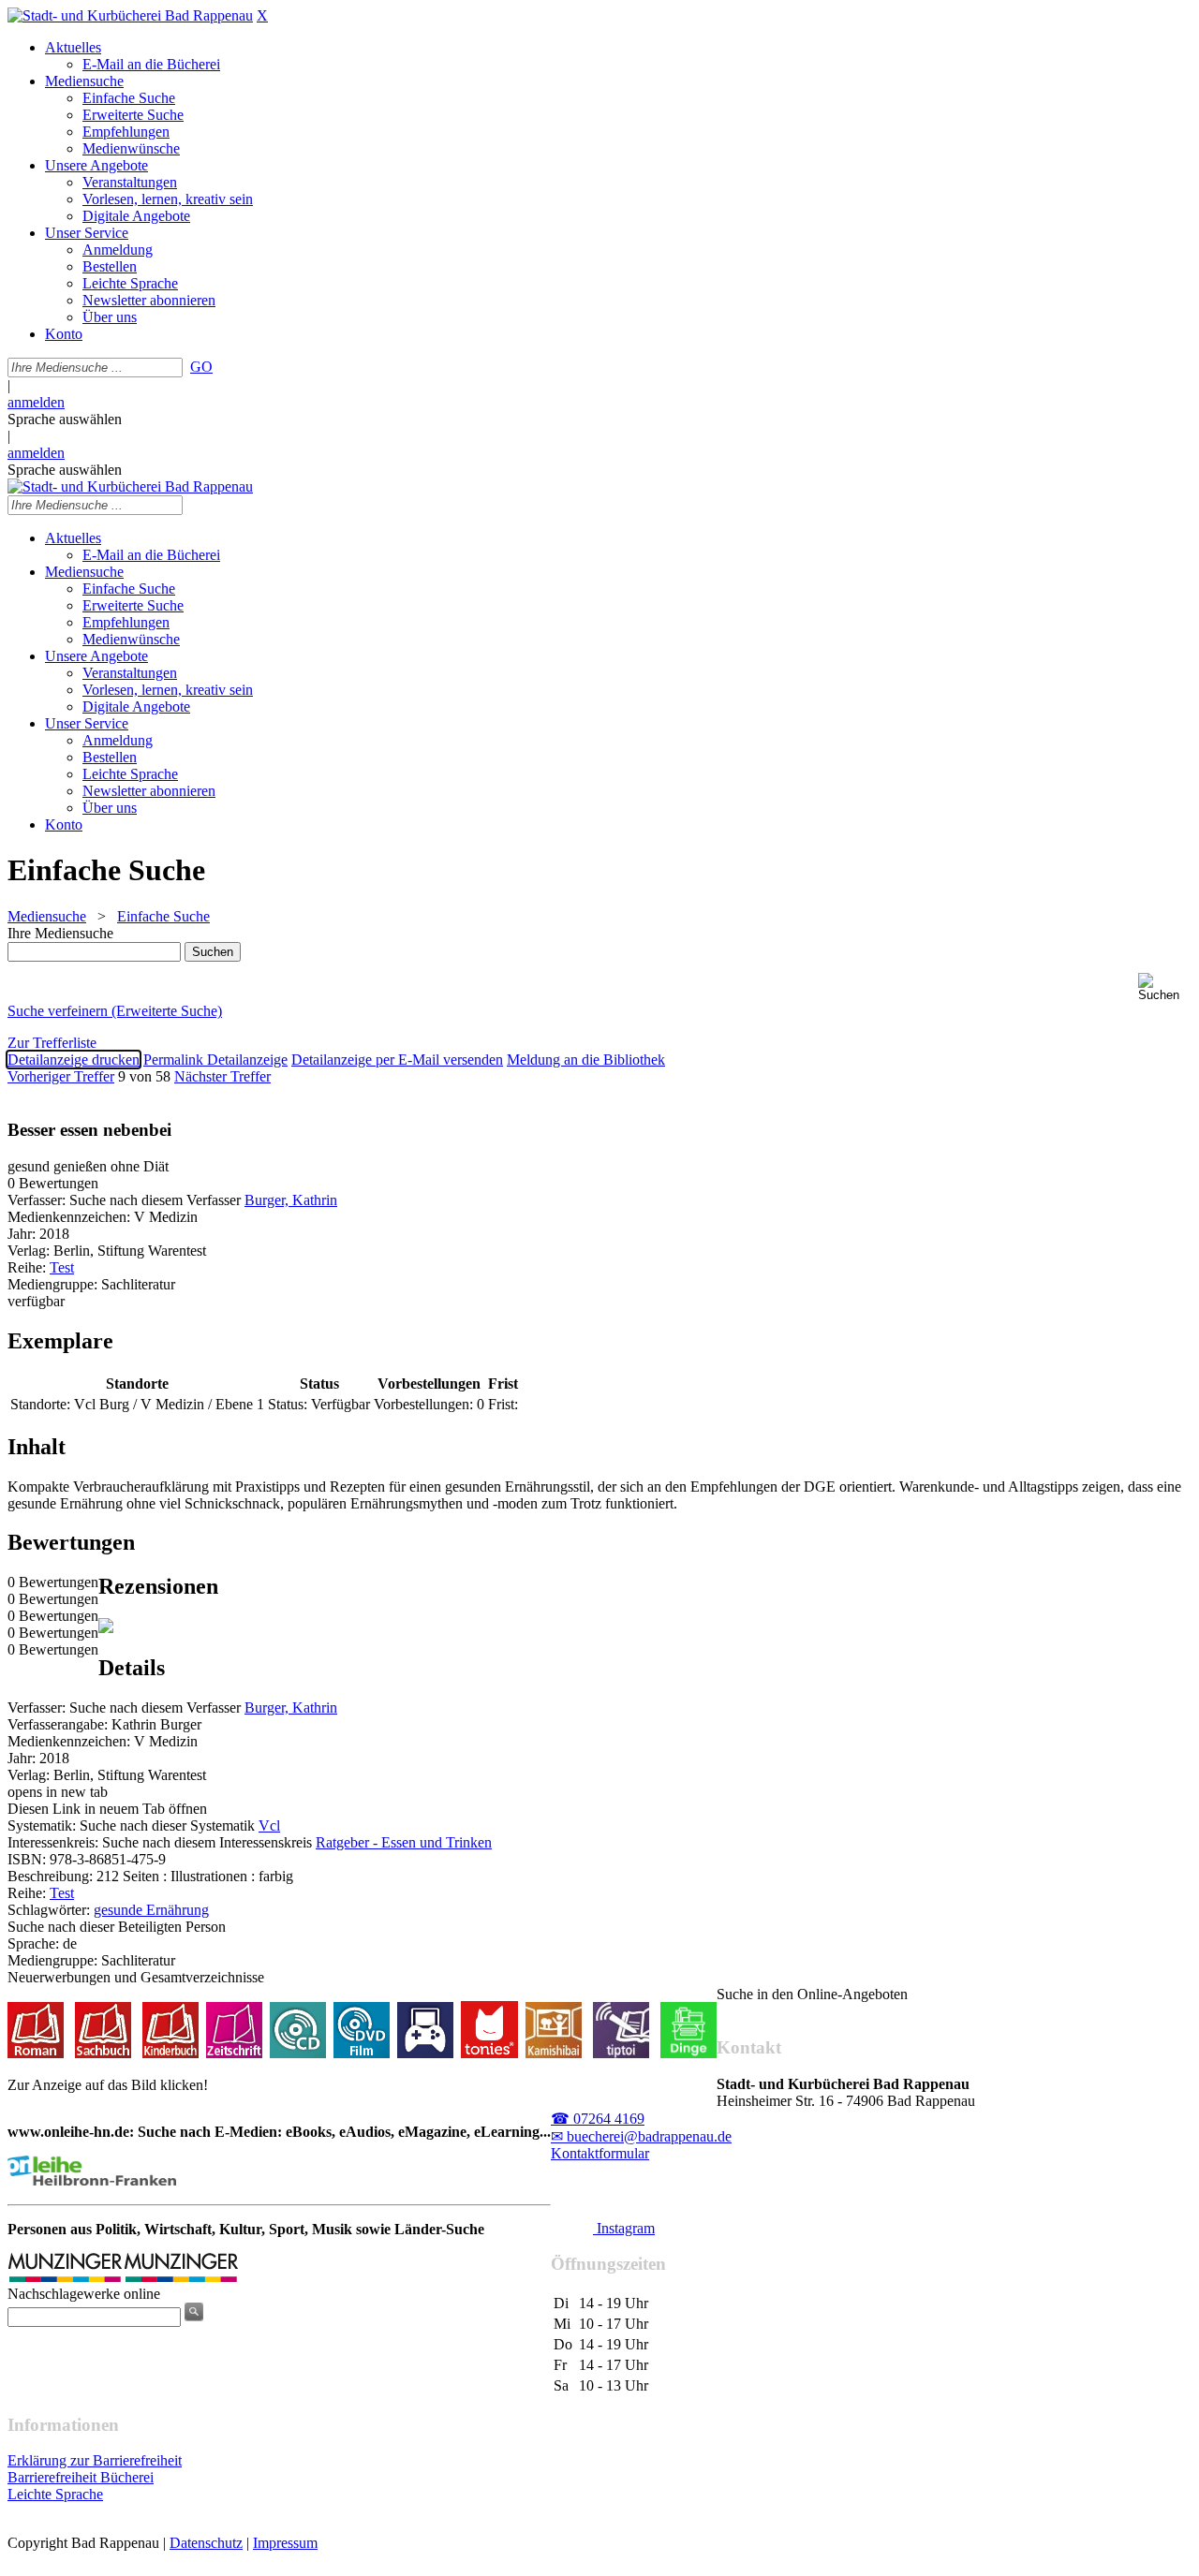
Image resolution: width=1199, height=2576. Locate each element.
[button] (1165, 987)
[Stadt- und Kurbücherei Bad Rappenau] (130, 15)
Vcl (269, 1825)
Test (62, 1267)
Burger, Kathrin (291, 1200)
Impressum (285, 2543)
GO (201, 367)
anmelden (36, 402)
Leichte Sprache (55, 2494)
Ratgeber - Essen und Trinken (404, 1842)
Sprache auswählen (65, 419)
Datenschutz (206, 2543)
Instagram (624, 2228)
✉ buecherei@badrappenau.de (641, 2136)
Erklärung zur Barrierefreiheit (95, 2460)
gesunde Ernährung (151, 1910)
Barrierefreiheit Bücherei (81, 2477)
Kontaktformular (600, 2153)
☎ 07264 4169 (598, 2119)
